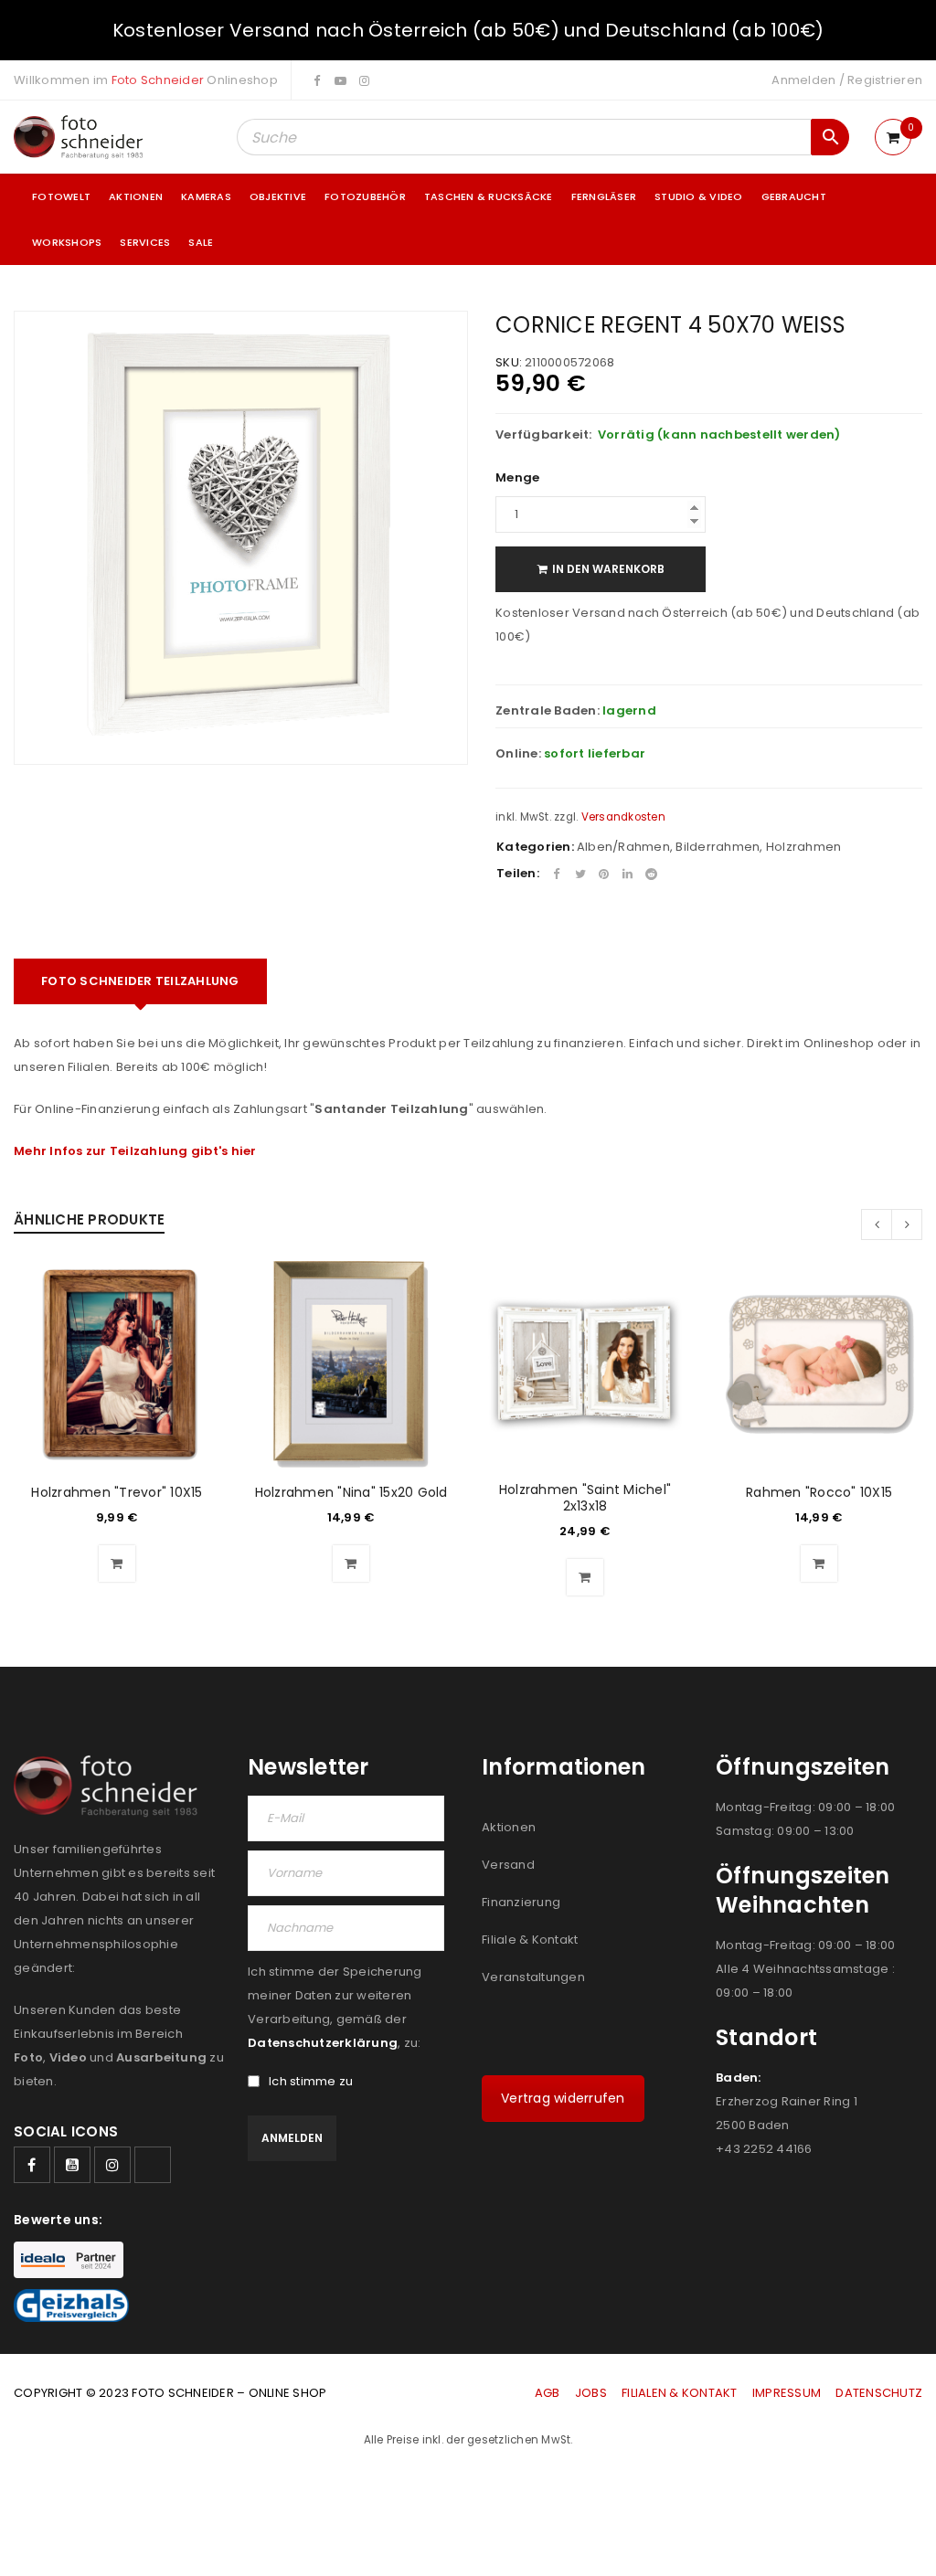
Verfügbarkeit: (544, 435)
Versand (508, 1865)
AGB (549, 2393)
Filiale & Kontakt (530, 1940)
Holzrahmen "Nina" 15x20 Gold (351, 1492)
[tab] (140, 981)
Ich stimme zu (311, 2082)
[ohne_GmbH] (111, 1786)
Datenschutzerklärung (323, 2043)
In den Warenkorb (608, 569)
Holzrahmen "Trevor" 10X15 (117, 1492)
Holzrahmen (804, 847)
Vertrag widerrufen (563, 2098)
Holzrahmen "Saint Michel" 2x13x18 (585, 1498)
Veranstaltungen (533, 1977)
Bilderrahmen (718, 847)
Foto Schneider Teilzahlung (140, 981)
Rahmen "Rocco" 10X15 (819, 1492)
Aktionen (509, 1827)
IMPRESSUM (787, 2393)
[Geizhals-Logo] (71, 2306)
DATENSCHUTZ (879, 2393)
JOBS (591, 2393)
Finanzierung (521, 1902)
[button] (117, 1564)
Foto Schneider (158, 80)
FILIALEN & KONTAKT (680, 2393)
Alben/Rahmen (623, 847)
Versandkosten (623, 817)
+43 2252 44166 (764, 2149)
